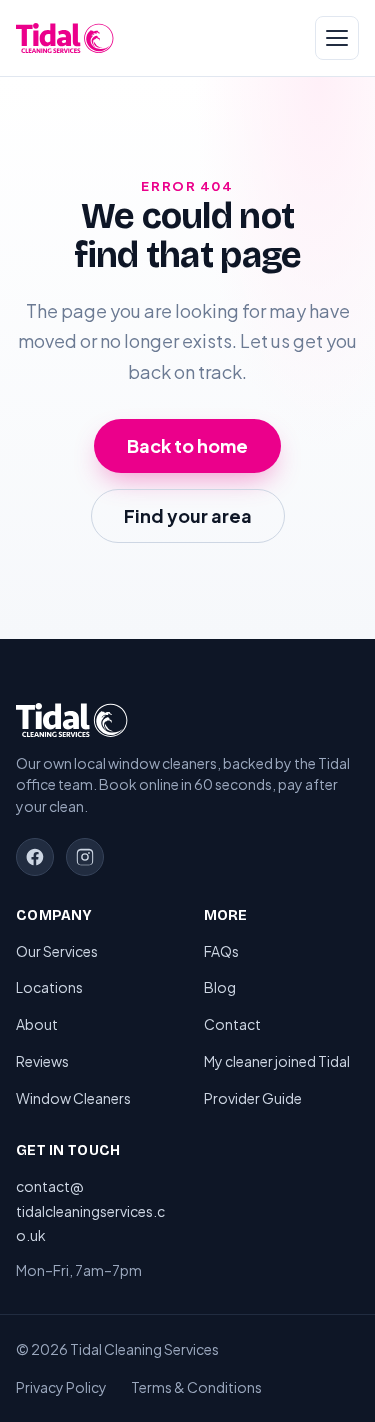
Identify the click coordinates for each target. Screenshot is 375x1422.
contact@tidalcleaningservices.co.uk (90, 1211)
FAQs (221, 951)
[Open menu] (337, 38)
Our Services (57, 951)
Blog (220, 987)
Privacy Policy (61, 1387)
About (37, 1024)
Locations (49, 987)
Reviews (42, 1061)
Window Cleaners (73, 1098)
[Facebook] (35, 857)
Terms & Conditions (196, 1387)
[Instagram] (85, 857)
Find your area (188, 515)
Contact (232, 1024)
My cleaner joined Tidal (277, 1061)
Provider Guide (253, 1098)
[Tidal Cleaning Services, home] (65, 38)
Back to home (187, 445)
